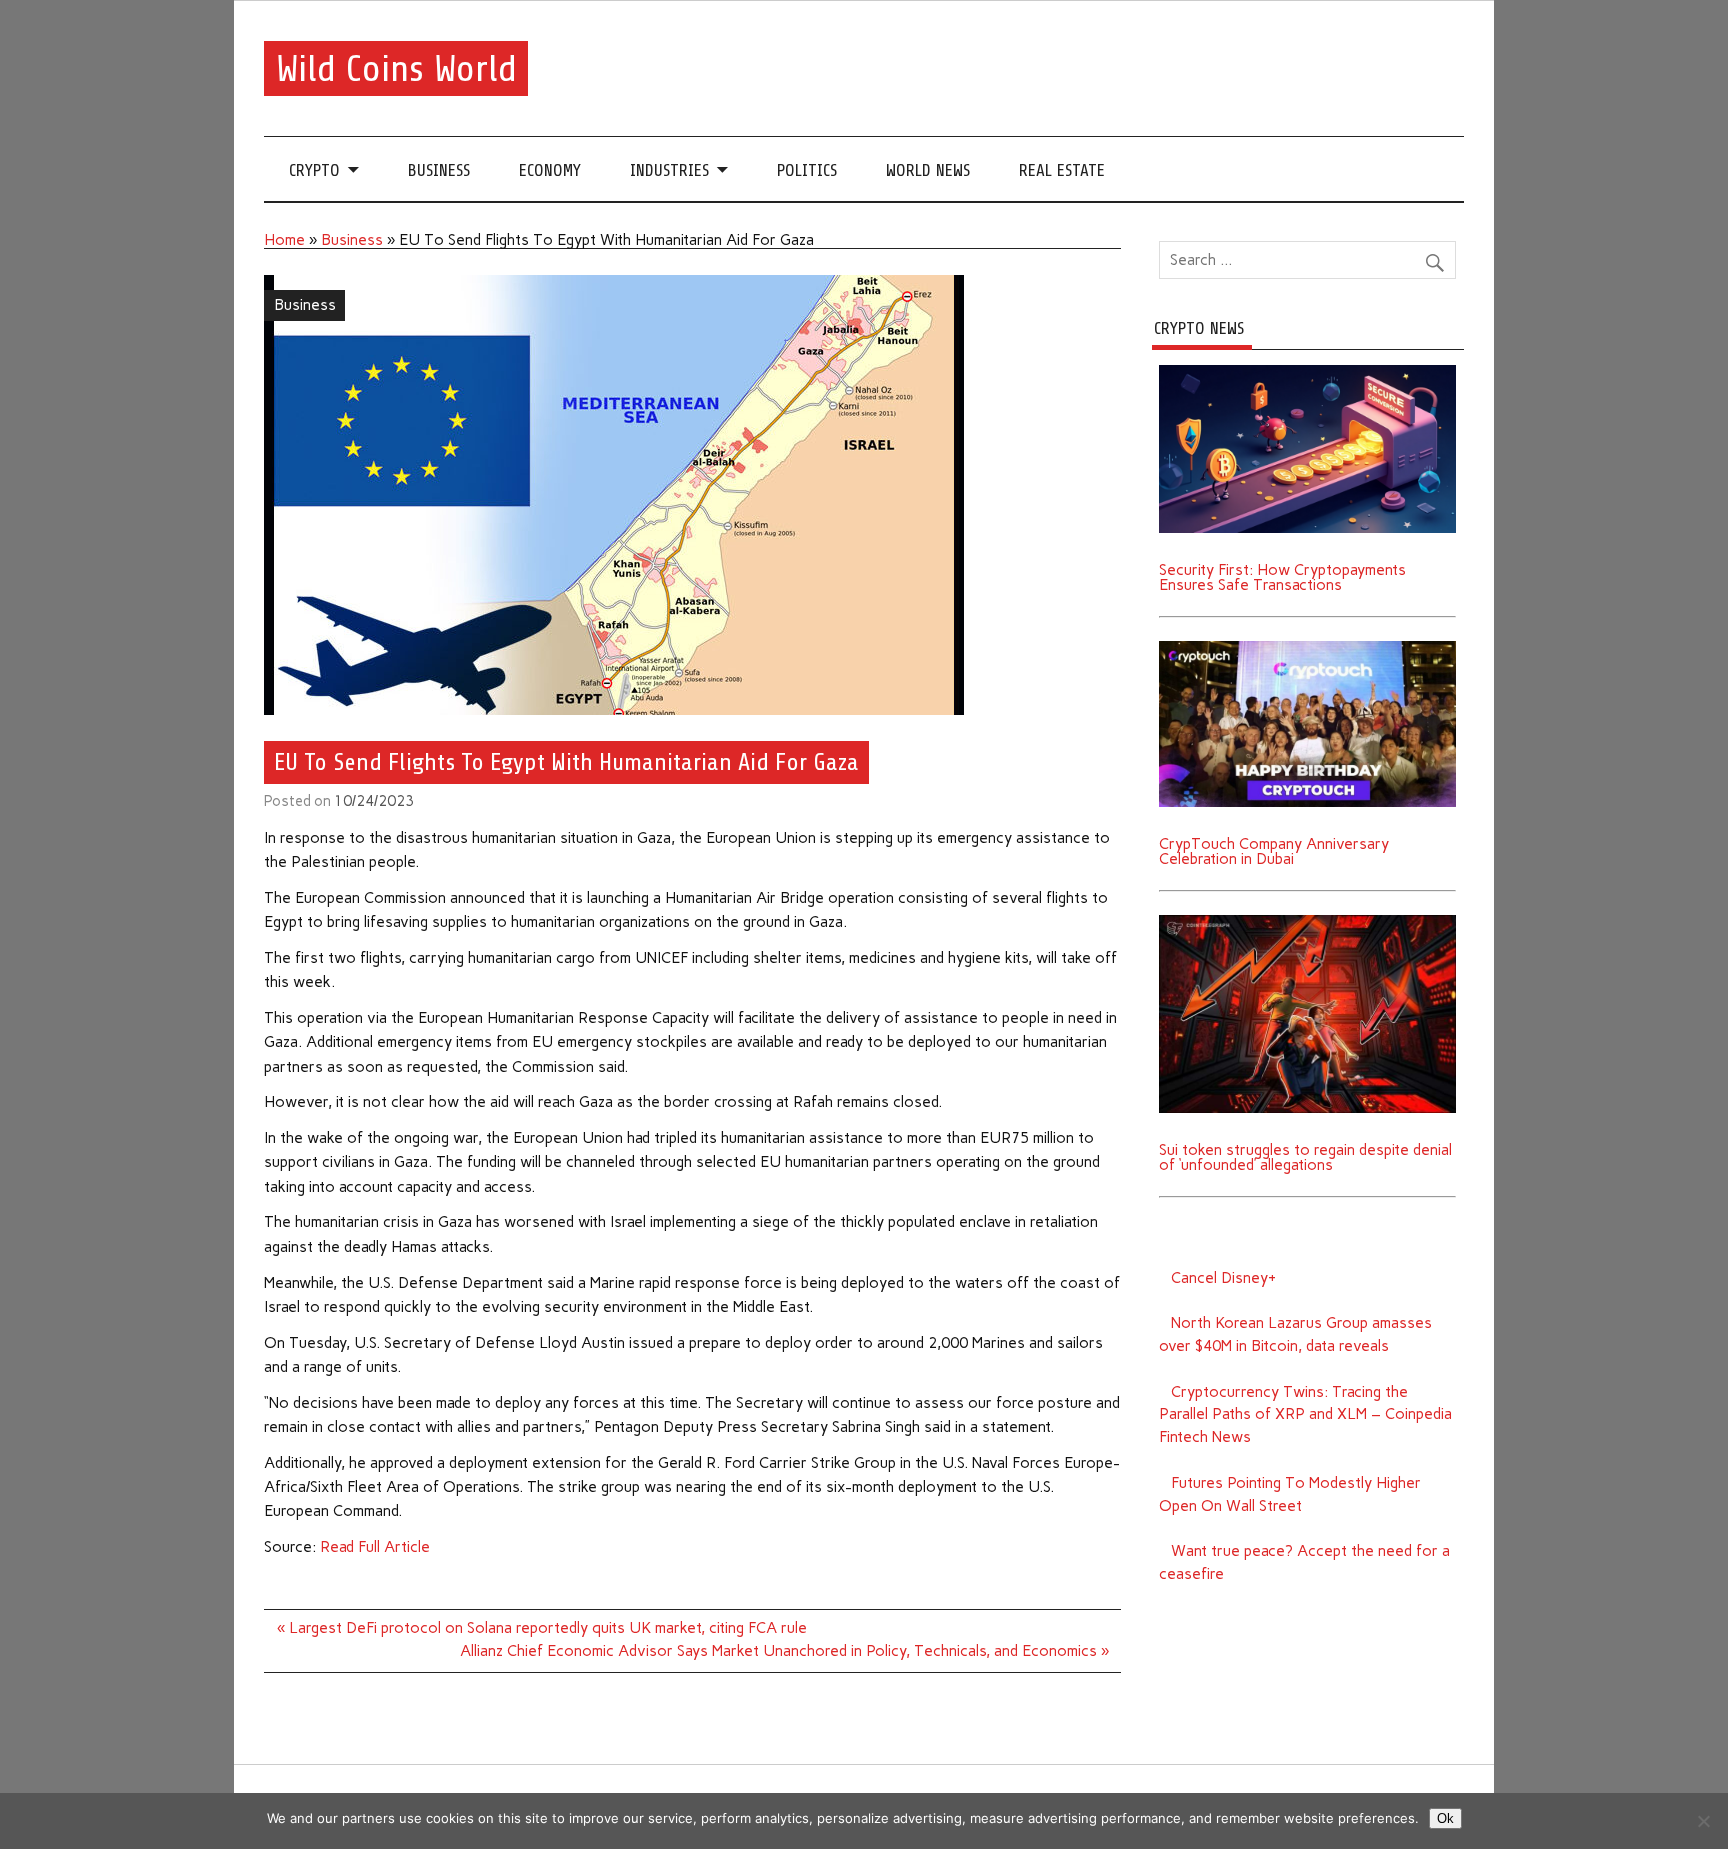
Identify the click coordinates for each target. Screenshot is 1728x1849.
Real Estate (1062, 170)
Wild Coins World (396, 68)
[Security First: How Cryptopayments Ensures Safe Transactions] (1307, 372)
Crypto (314, 170)
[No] (1703, 1821)
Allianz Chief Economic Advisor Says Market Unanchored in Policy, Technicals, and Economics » (784, 1651)
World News (928, 170)
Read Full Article (375, 1547)
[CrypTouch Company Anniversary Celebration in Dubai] (1307, 648)
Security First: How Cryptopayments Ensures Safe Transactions (1282, 577)
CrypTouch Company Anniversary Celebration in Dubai (1274, 851)
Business (439, 170)
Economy (550, 170)
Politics (807, 170)
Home (284, 240)
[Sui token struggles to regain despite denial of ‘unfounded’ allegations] (1307, 922)
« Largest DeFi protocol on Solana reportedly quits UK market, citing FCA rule (542, 1628)
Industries (669, 170)
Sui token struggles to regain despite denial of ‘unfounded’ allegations (1305, 1157)
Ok (1445, 1818)
